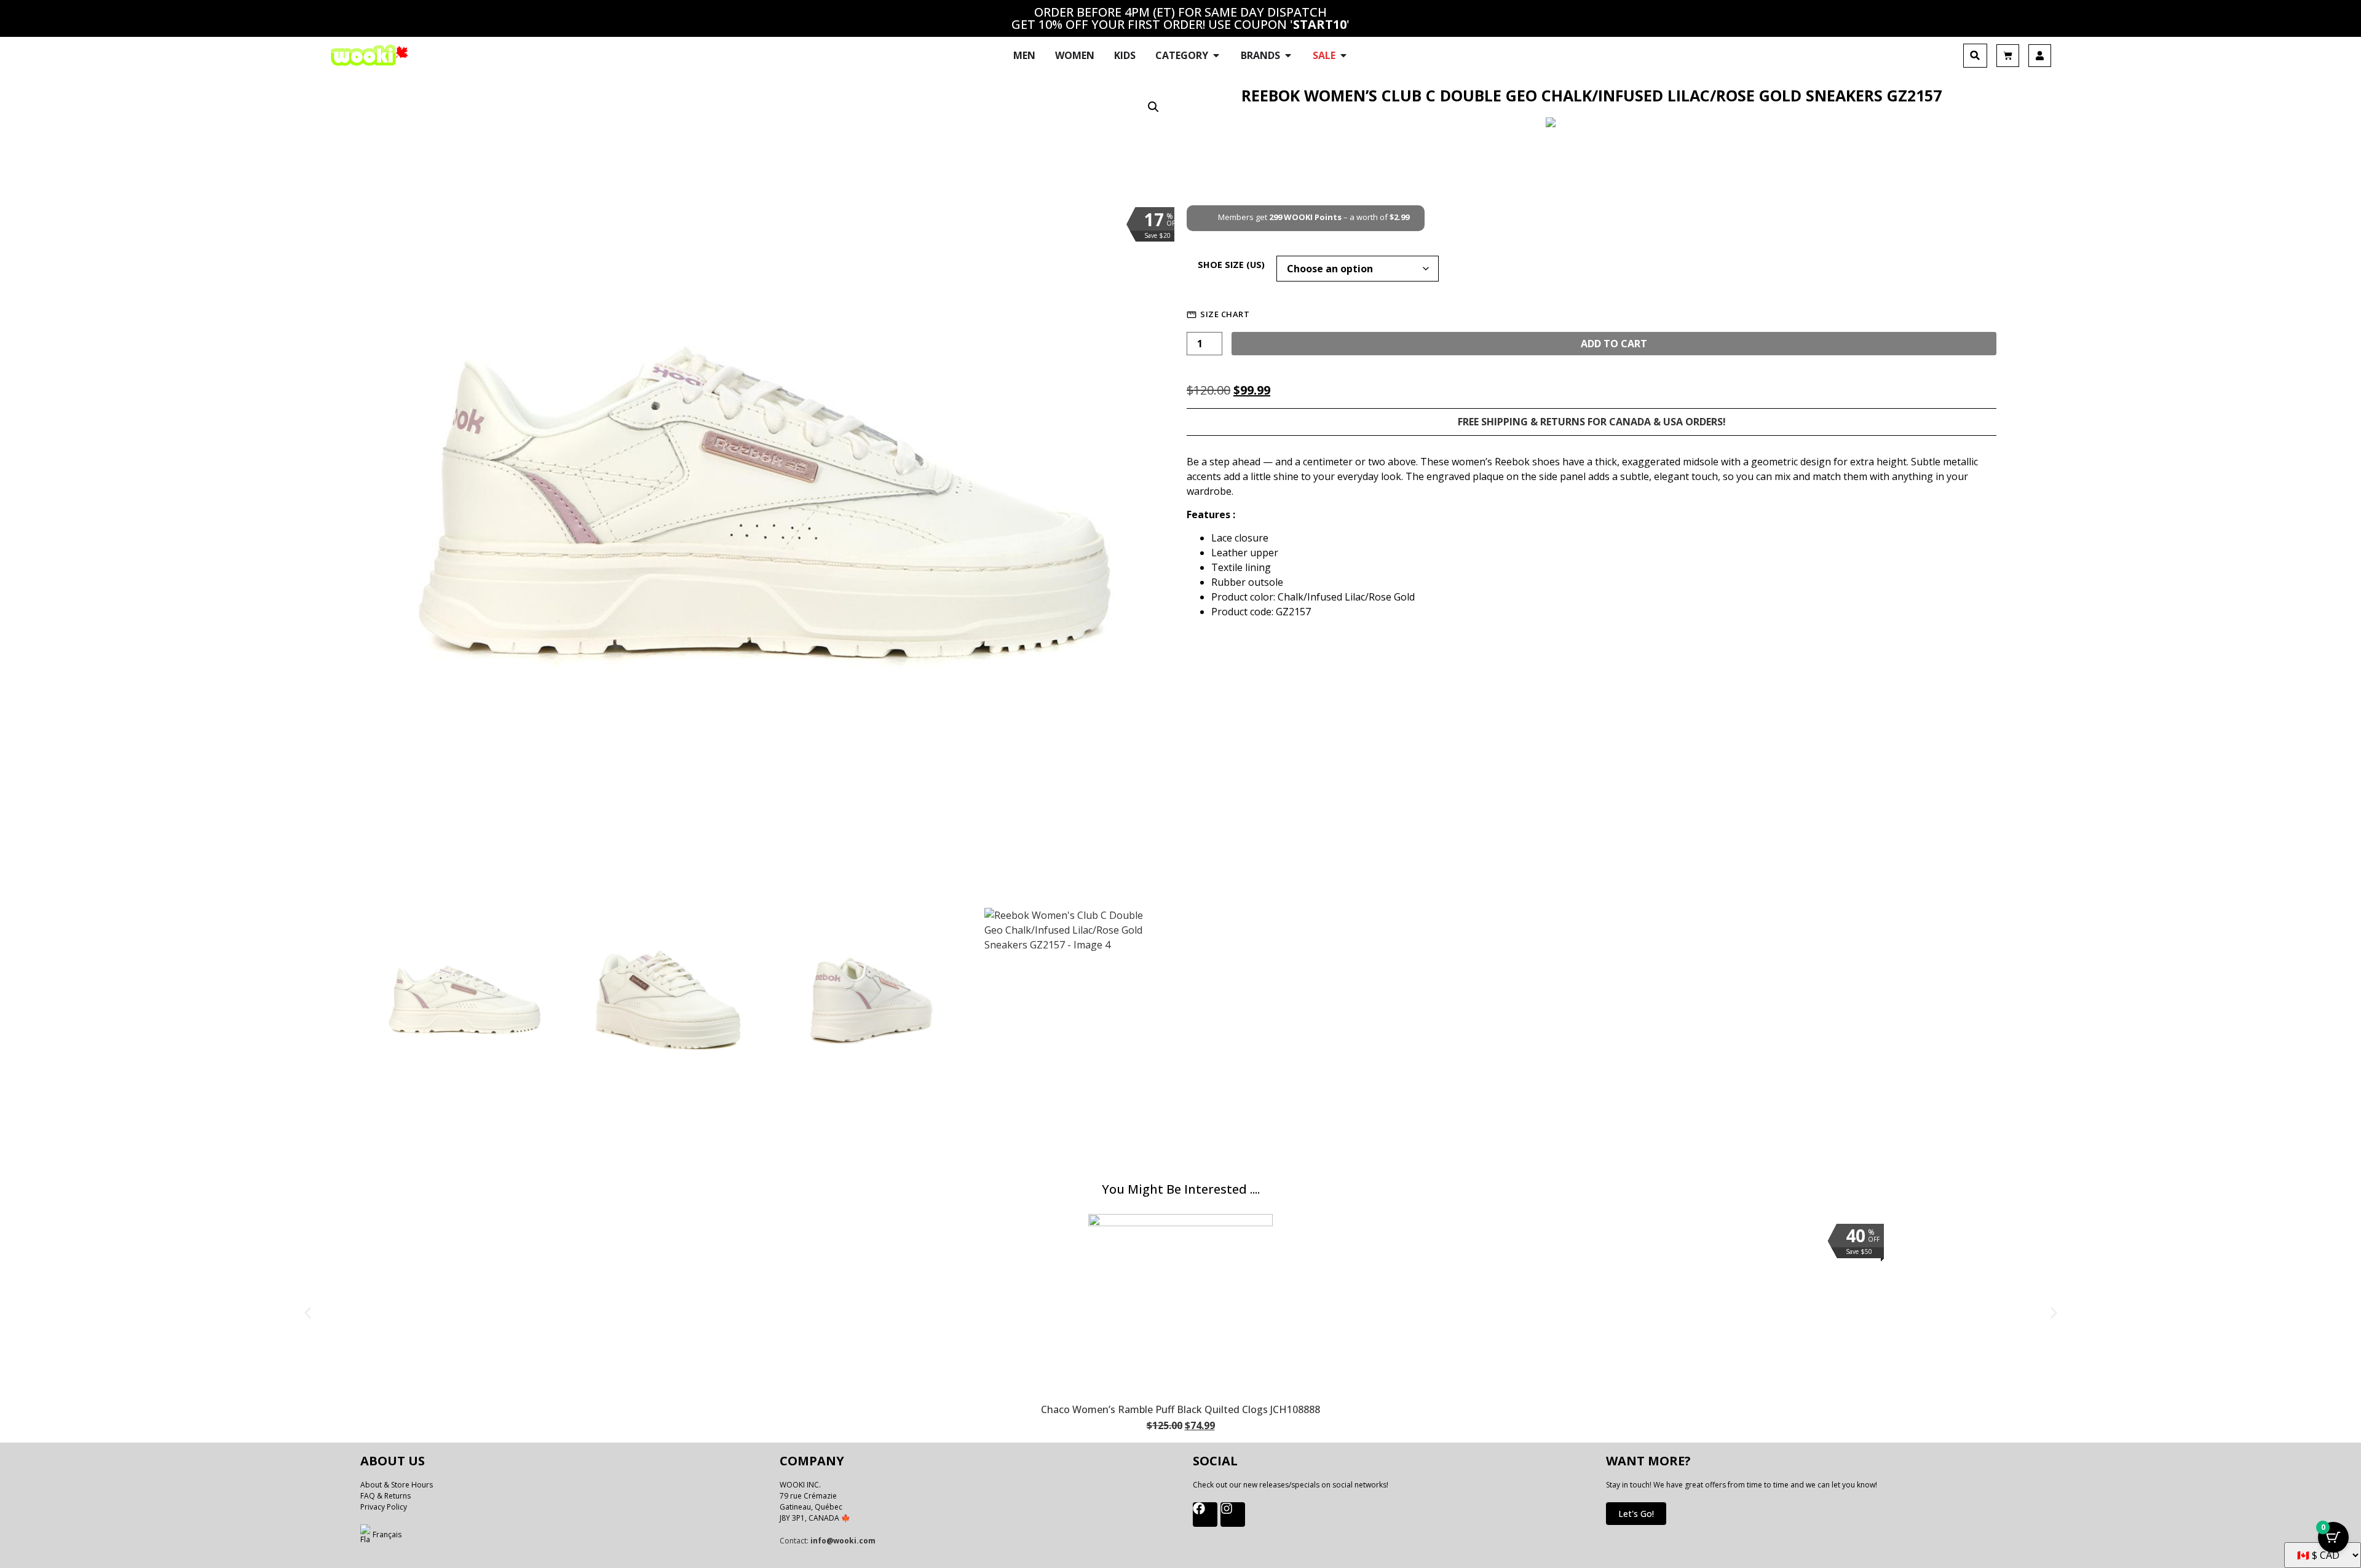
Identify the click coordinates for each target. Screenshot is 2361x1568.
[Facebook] (1205, 1515)
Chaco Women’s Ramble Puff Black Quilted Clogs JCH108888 (1180, 1409)
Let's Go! (1636, 1514)
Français (387, 1535)
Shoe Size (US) (1231, 265)
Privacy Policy (384, 1507)
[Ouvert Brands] (1288, 55)
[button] (1975, 56)
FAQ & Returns (386, 1496)
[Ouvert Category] (1216, 55)
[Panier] (2008, 56)
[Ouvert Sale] (1343, 55)
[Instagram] (1233, 1515)
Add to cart (1614, 344)
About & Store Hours (397, 1485)
